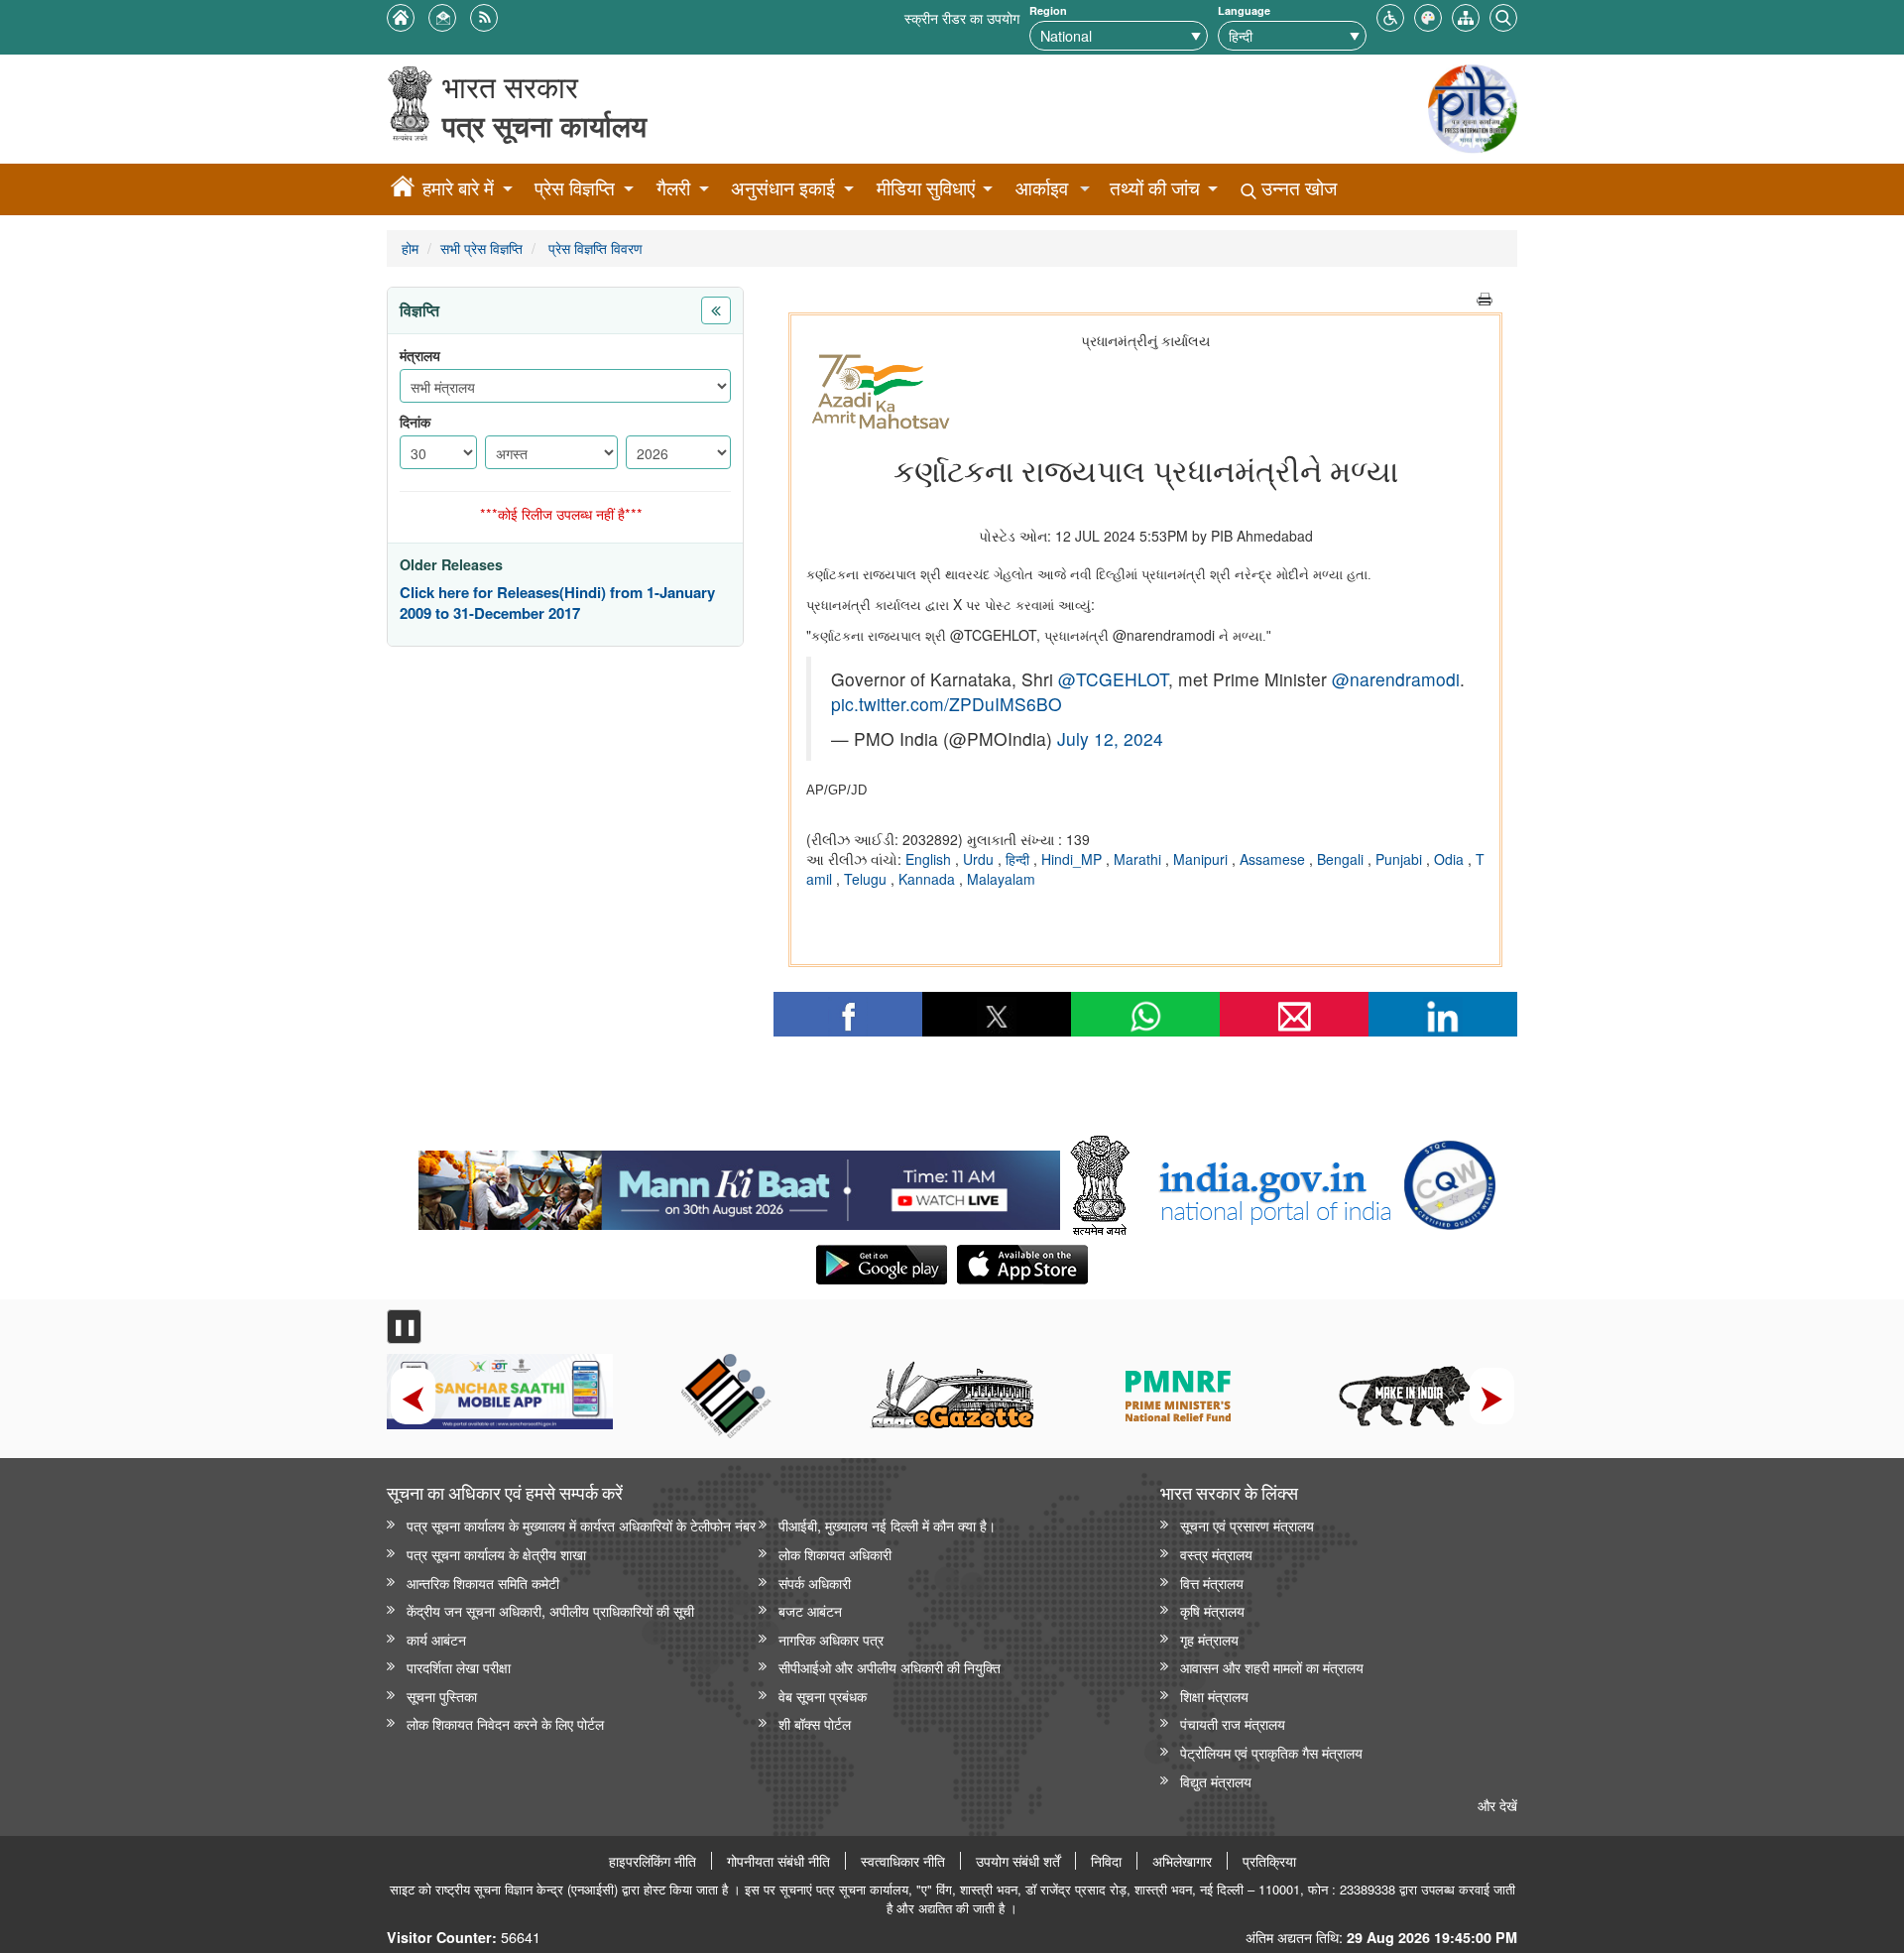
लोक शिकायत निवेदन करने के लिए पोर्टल (505, 1723)
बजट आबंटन (810, 1610)
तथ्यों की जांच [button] (1155, 188)
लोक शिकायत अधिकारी (835, 1554)
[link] (739, 1185)
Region (1048, 10)
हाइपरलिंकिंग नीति (653, 1861)
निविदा (1106, 1861)
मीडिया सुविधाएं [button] (926, 188)
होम (410, 247)
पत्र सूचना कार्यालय (544, 125)
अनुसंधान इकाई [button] (783, 188)
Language (1244, 10)
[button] (1390, 15)
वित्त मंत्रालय (1212, 1583)
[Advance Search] (1503, 15)
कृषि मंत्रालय (1212, 1610)
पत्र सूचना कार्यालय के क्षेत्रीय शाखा (496, 1554)
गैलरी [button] (673, 188)
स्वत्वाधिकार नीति (903, 1861)
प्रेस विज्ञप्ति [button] (575, 188)
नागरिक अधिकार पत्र (831, 1639)
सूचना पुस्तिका (442, 1696)
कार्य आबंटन (436, 1639)
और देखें (1497, 1805)
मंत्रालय (420, 356)
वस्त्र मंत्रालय (1216, 1554)
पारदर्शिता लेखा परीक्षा (459, 1667)
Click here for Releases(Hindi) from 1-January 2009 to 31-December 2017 (557, 604)
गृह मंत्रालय (1209, 1639)
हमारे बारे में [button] (458, 188)
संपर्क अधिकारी (815, 1583)
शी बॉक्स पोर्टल (815, 1723)
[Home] (403, 189)
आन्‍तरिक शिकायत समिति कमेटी (483, 1583)
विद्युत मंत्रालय (1216, 1781)
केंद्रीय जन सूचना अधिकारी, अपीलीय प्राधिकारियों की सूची (550, 1610)
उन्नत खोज (1297, 188)
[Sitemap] (1466, 15)
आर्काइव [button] (1042, 188)
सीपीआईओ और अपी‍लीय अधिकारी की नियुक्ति (890, 1667)
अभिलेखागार (1182, 1861)
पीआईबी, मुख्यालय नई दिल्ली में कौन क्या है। (887, 1525)
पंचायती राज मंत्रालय (1233, 1723)
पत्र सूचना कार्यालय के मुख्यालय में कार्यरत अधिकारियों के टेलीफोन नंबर (581, 1525)
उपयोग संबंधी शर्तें (1018, 1861)
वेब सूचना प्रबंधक (823, 1696)
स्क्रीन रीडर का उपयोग (962, 17)
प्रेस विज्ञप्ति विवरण (594, 247)
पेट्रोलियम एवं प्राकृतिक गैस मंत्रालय (1271, 1752)
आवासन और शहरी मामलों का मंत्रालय (1272, 1667)
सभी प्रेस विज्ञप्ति (481, 247)
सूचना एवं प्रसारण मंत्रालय (1247, 1525)
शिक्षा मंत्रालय (1214, 1696)
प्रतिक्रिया (1269, 1861)
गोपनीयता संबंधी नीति (778, 1861)
